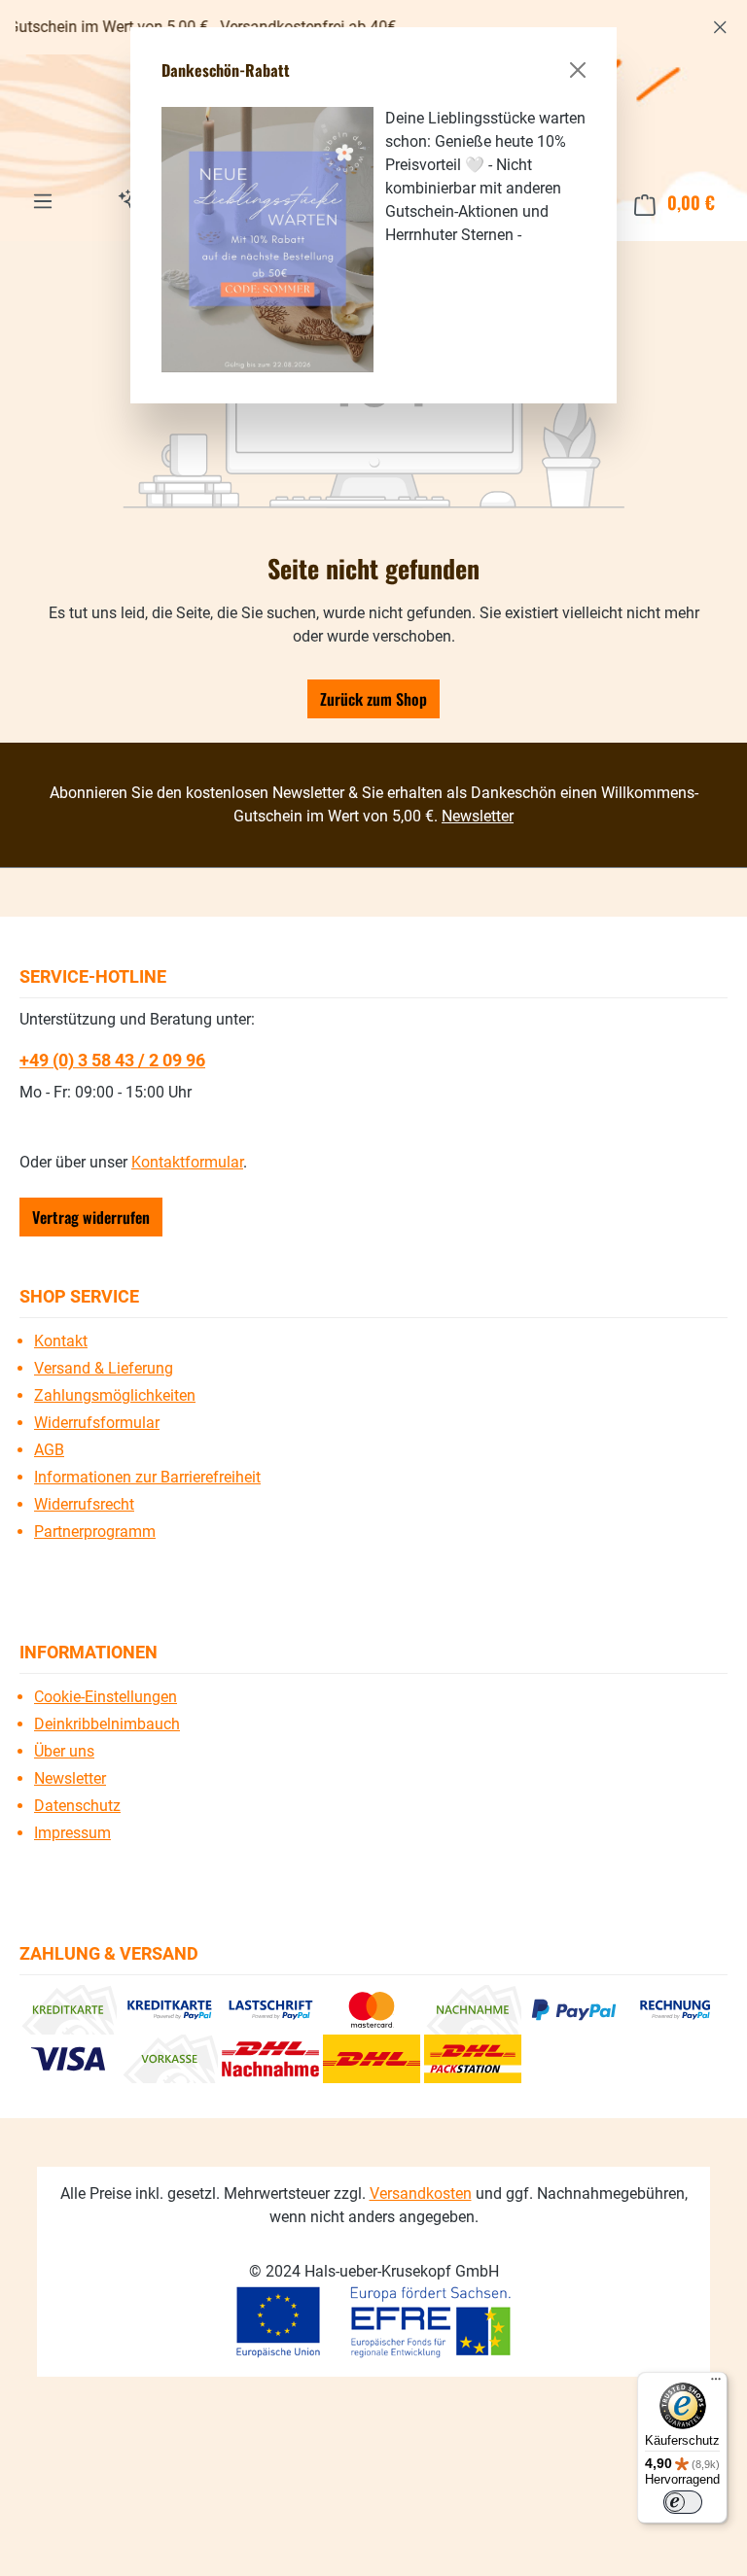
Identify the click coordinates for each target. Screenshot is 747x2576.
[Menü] (716, 2384)
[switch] (683, 2502)
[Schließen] (578, 70)
